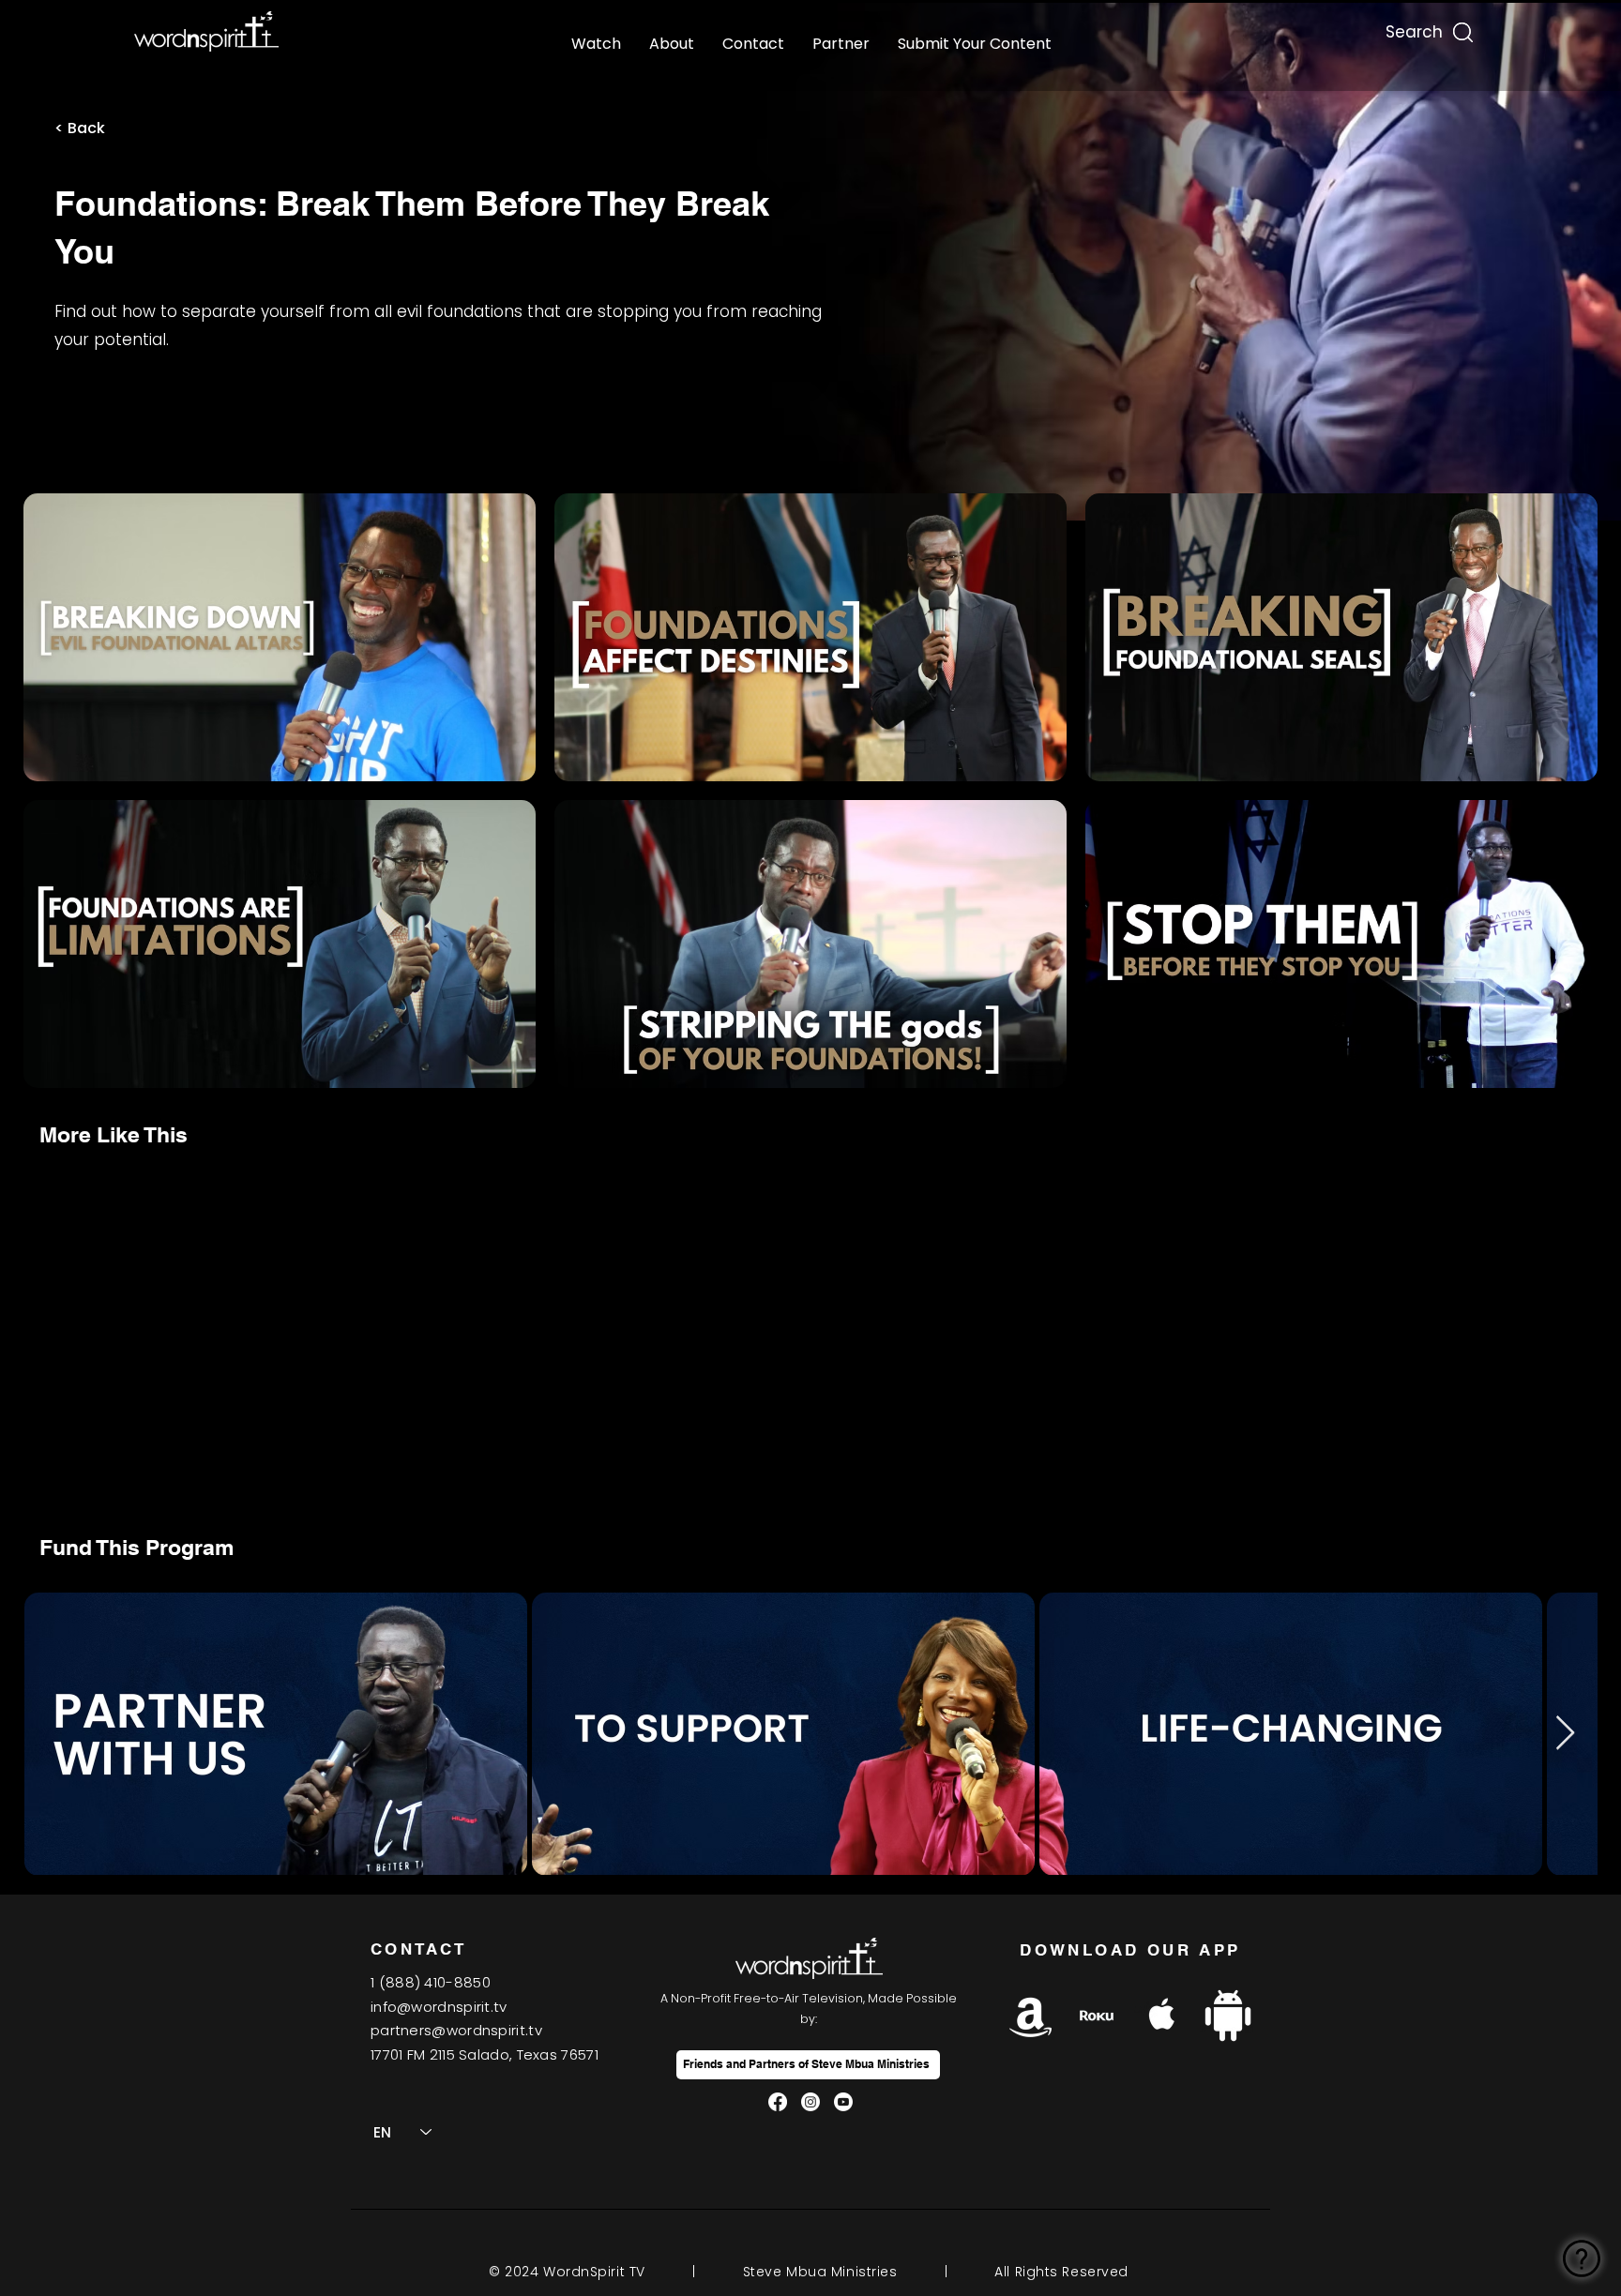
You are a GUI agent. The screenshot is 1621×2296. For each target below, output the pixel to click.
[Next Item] (1565, 1734)
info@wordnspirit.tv (439, 2007)
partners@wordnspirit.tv (456, 2030)
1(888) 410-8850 (431, 1982)
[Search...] (1413, 28)
